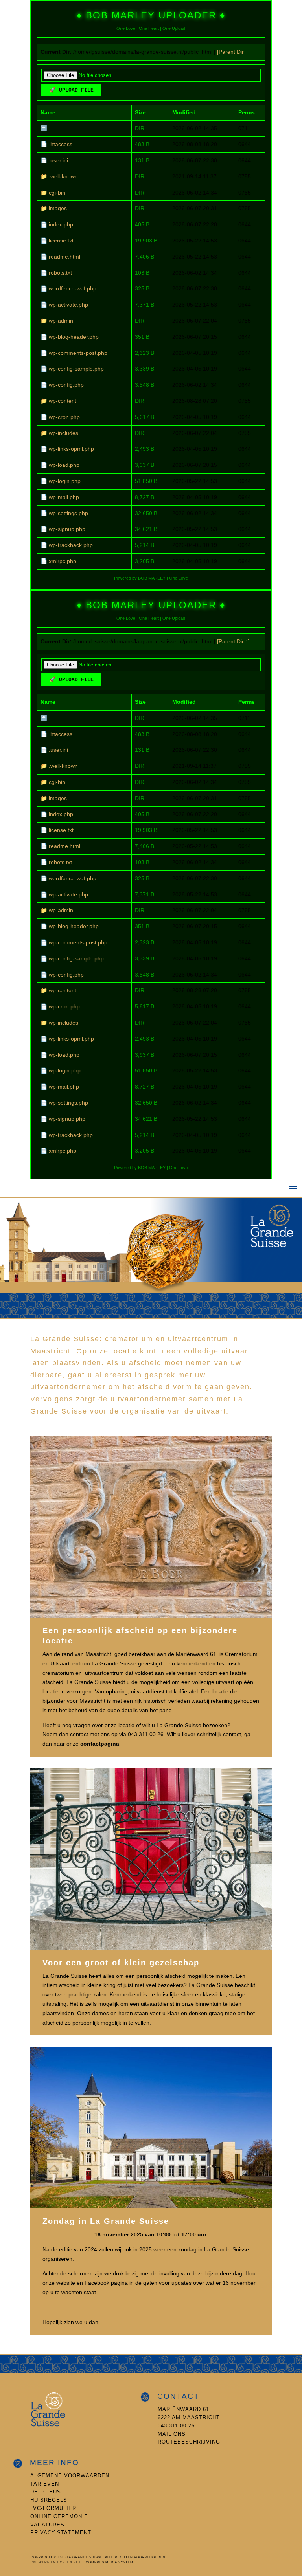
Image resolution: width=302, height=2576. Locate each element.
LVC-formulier (53, 2508)
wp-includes (64, 433)
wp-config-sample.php (76, 369)
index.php (61, 224)
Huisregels (49, 2500)
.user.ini (58, 160)
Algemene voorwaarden (70, 2476)
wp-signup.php (67, 529)
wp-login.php (65, 481)
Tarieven (45, 2484)
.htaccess (61, 144)
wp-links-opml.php (71, 449)
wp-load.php (64, 465)
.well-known (63, 176)
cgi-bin (57, 193)
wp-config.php (66, 385)
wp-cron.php (64, 417)
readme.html (64, 257)
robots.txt (60, 273)
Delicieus (46, 2492)
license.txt (61, 241)
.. (50, 128)
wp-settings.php (68, 513)
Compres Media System (110, 2562)
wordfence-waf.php (73, 288)
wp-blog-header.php (74, 337)
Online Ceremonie (59, 2516)
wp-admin (61, 321)
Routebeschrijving (189, 2442)
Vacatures (47, 2525)
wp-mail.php (64, 497)
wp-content (63, 401)
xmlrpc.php (63, 561)
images (58, 208)
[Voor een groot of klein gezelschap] (151, 1948)
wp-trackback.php (71, 545)
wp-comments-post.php (78, 353)
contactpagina (100, 1744)
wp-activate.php (68, 305)
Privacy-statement (61, 2533)
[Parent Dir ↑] (233, 52)
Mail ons (172, 2434)
